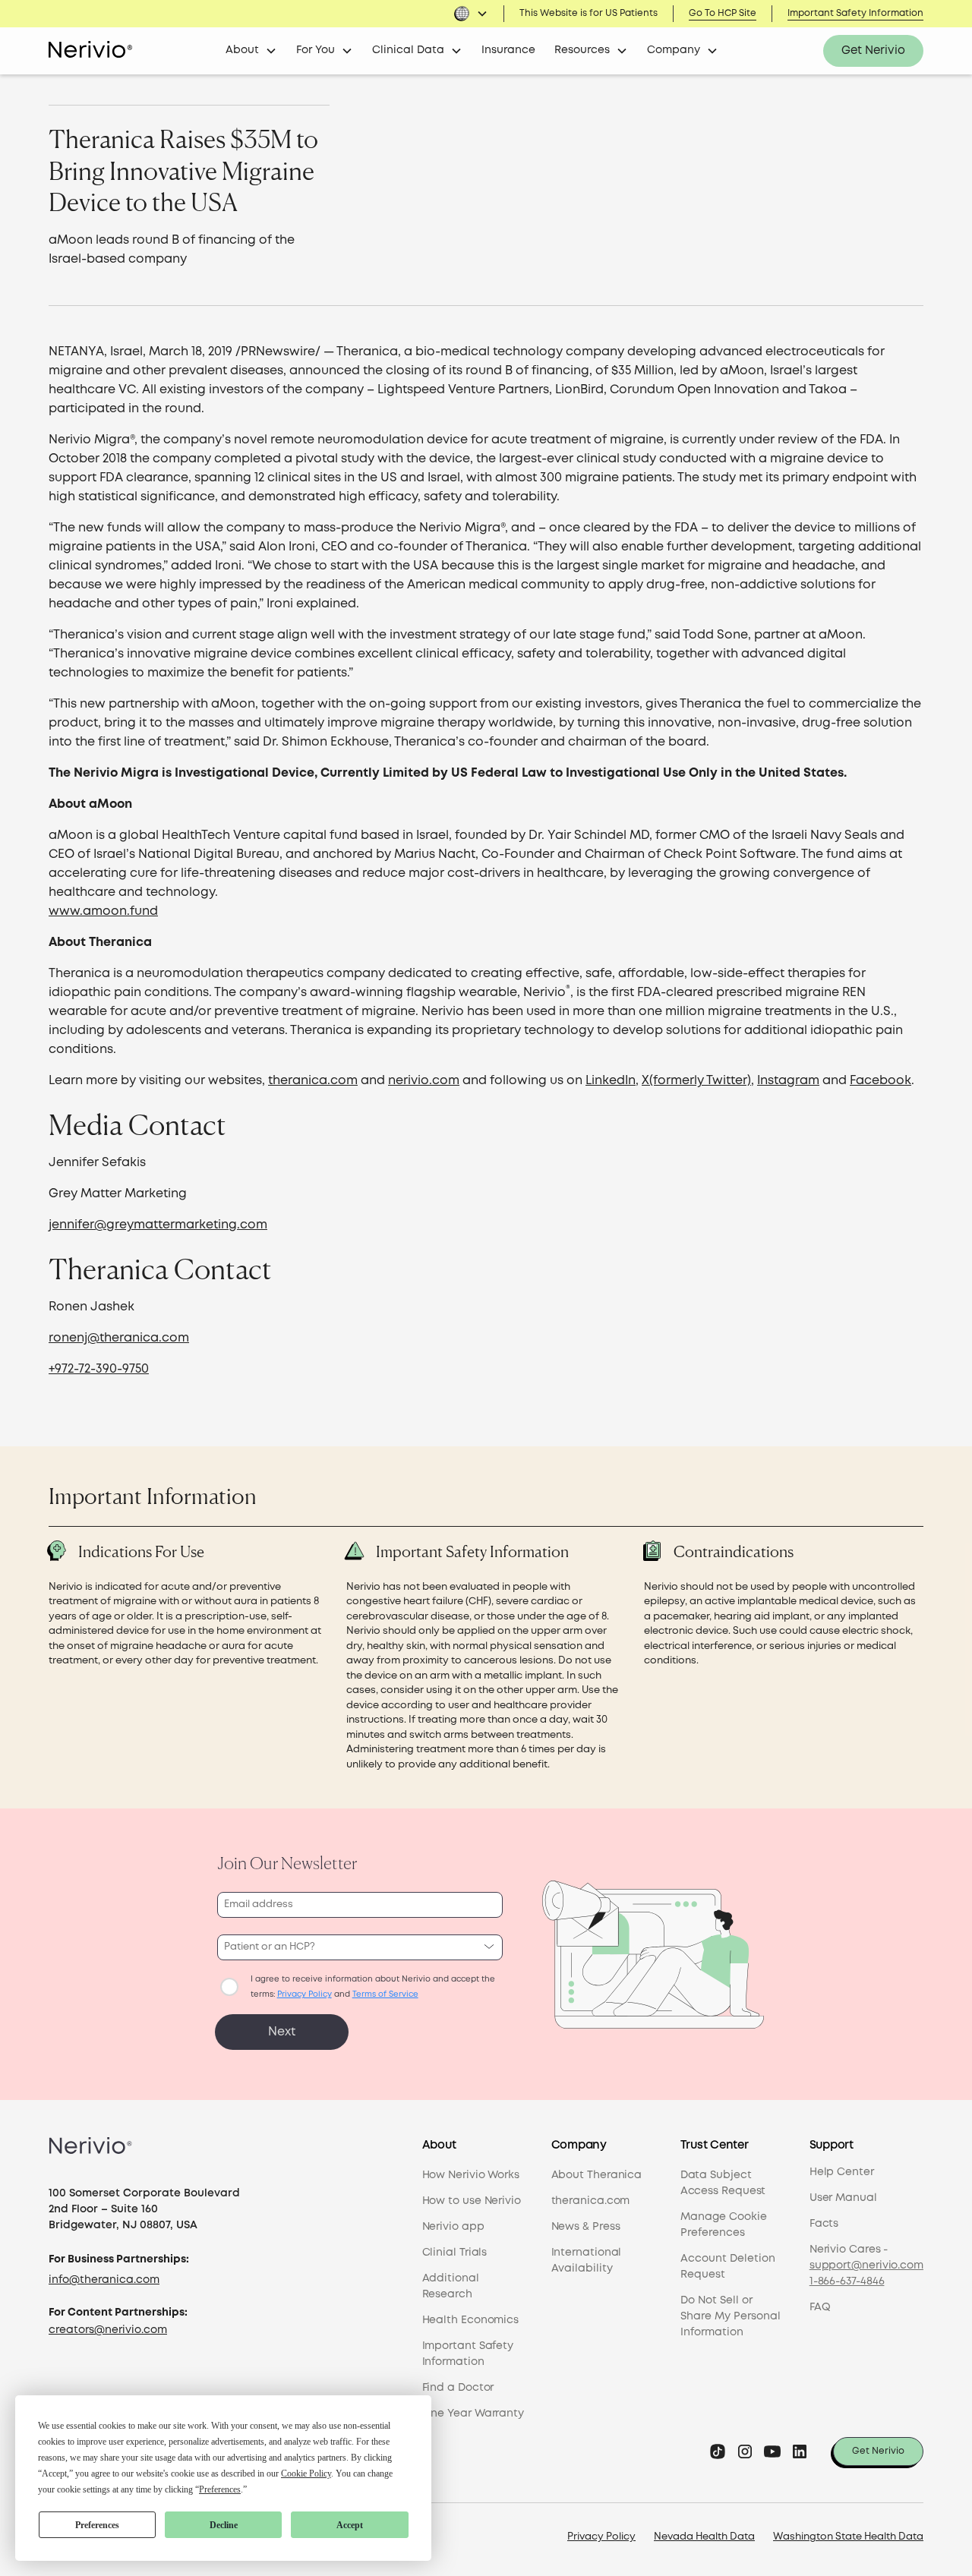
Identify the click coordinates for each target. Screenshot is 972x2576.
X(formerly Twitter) (696, 1081)
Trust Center (715, 2146)
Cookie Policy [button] (306, 2474)
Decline (224, 2525)
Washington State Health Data (848, 2537)
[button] (471, 14)
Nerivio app (453, 2227)
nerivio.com (424, 1081)
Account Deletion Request (728, 2267)
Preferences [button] (220, 2489)
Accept (350, 2525)
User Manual (843, 2198)
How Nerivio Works (471, 2175)
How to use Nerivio (472, 2201)
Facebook (880, 1081)
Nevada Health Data (704, 2537)
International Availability (587, 2261)
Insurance (508, 50)
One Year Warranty (473, 2414)
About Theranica (597, 2175)
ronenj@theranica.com (119, 1338)
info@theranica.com (104, 2280)
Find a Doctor (458, 2388)
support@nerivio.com (866, 2265)
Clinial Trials (455, 2253)
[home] (90, 51)
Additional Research (451, 2286)
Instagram (788, 1081)
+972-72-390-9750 (99, 1369)
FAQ (820, 2307)
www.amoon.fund (103, 911)
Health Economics (471, 2320)
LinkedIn (611, 1081)
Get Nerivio (873, 51)
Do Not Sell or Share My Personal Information (731, 2316)
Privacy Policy (601, 2537)
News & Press (586, 2227)
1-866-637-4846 (847, 2281)
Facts (824, 2224)
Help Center (842, 2172)
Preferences (97, 2525)
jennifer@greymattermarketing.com (158, 1225)
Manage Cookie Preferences (724, 2225)
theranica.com (313, 1081)
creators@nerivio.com (108, 2330)
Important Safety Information (855, 13)
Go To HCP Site (723, 13)
